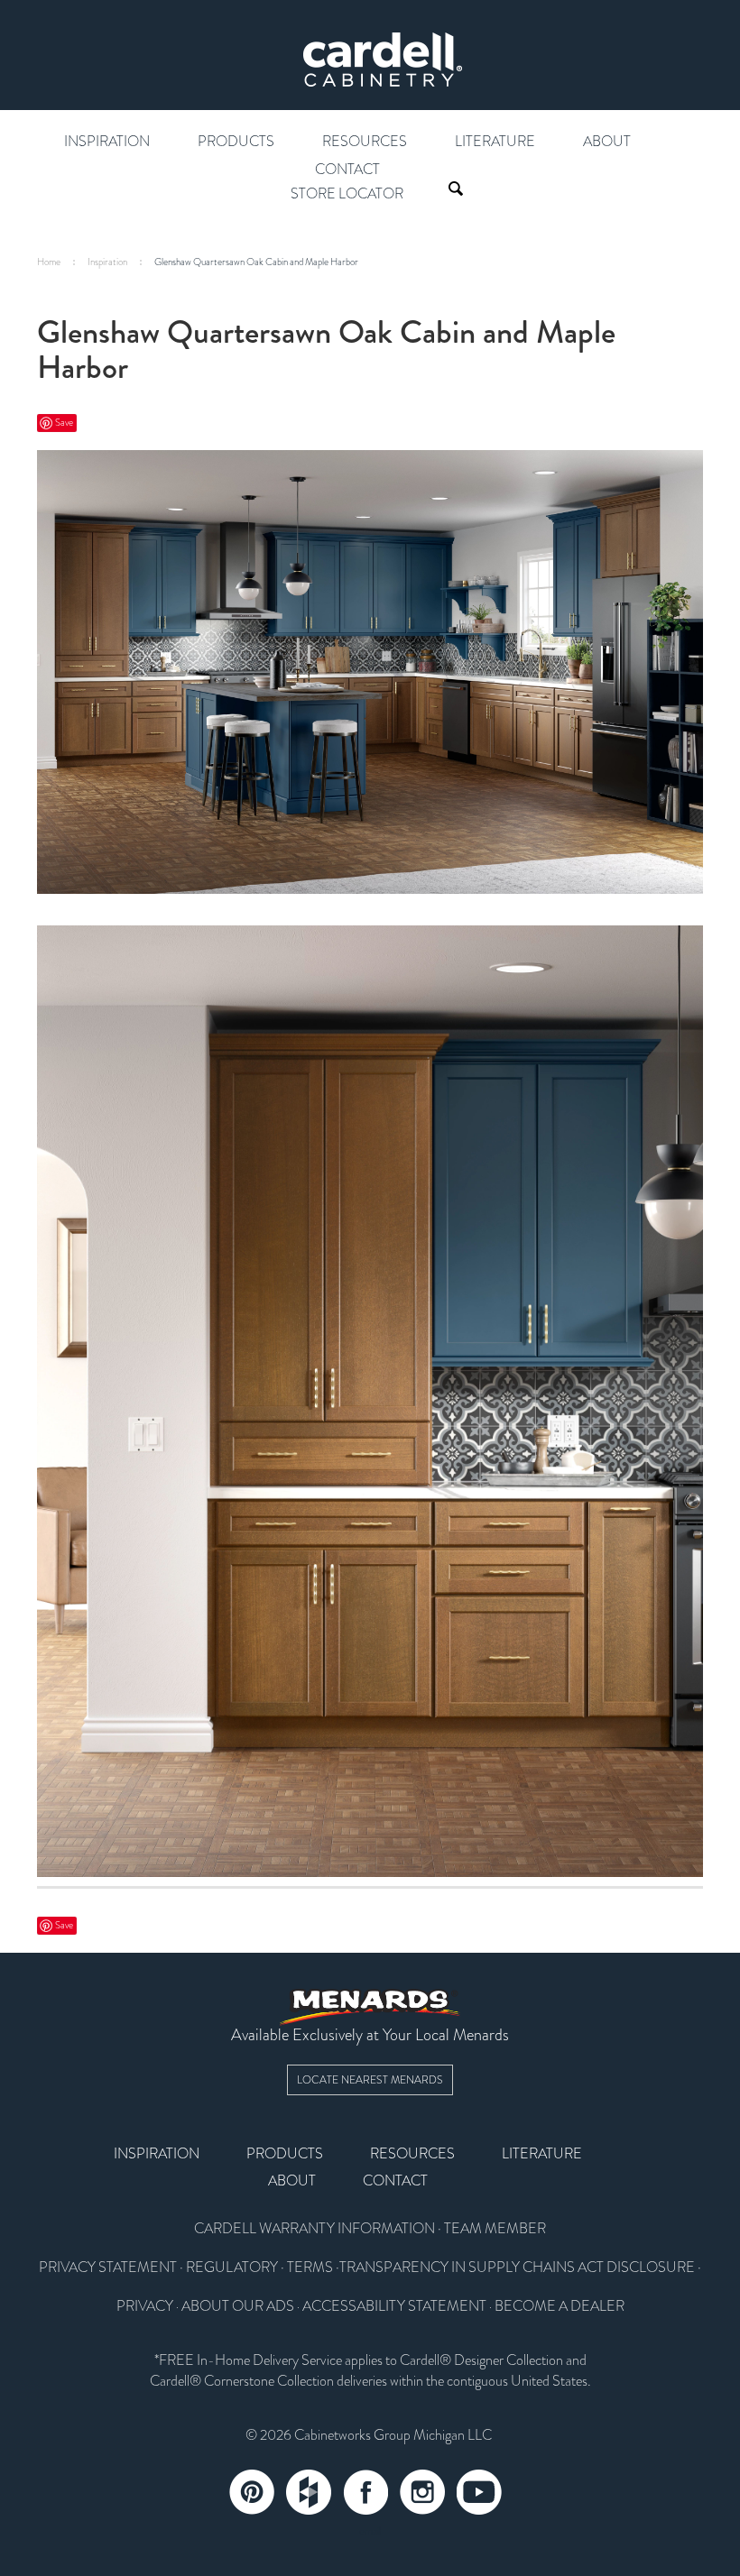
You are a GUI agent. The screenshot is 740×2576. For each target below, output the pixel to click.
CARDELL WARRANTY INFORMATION (314, 2229)
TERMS (310, 2268)
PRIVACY (145, 2306)
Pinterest (252, 2492)
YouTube (479, 2492)
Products (236, 142)
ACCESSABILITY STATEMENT (394, 2306)
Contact (347, 170)
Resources (365, 142)
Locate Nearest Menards (370, 2080)
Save (64, 423)
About (607, 142)
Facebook (365, 2492)
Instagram (422, 2492)
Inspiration (107, 142)
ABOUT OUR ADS (238, 2306)
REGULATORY (232, 2268)
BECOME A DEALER (560, 2306)
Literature (495, 142)
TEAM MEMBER (495, 2229)
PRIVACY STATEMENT (108, 2268)
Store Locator (347, 194)
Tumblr (309, 2492)
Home (49, 262)
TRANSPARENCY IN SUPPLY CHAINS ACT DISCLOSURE (517, 2268)
